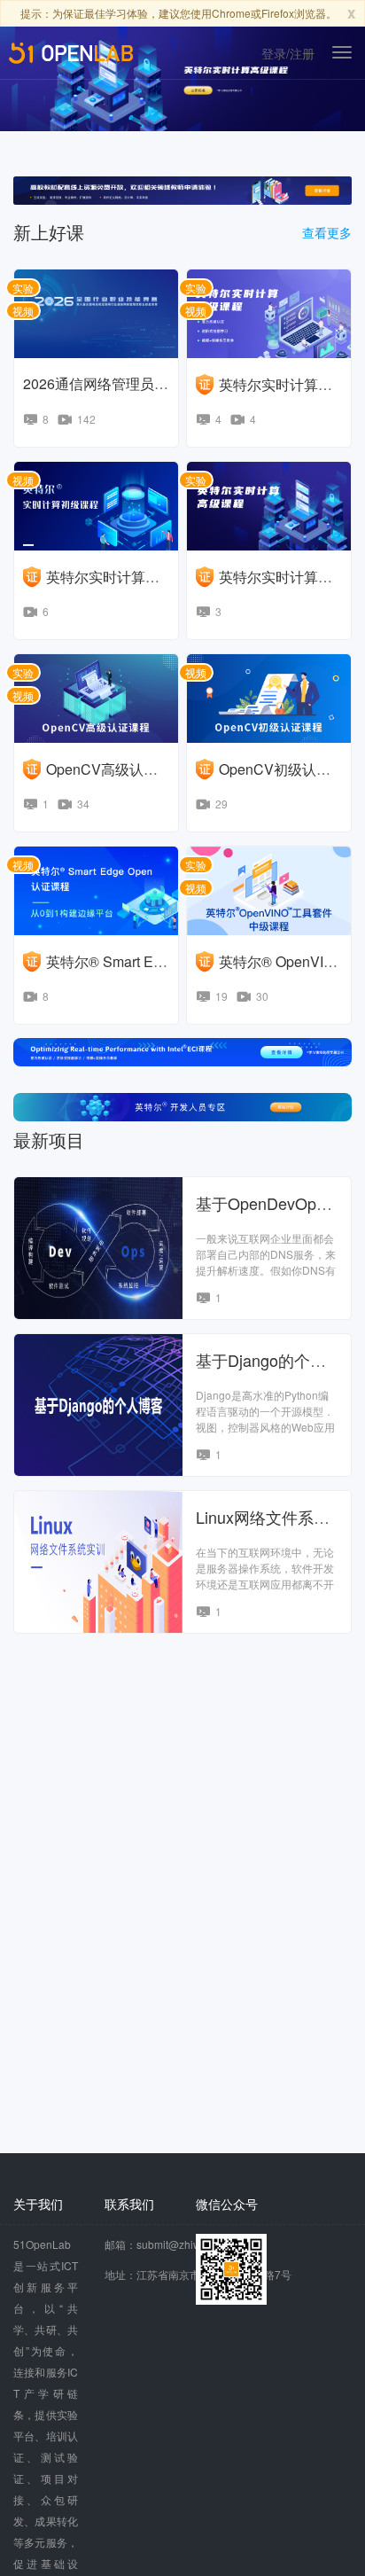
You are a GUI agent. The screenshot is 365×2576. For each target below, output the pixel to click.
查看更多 (327, 233)
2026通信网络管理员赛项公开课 (124, 383)
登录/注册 (288, 53)
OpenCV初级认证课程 (289, 769)
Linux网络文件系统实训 (279, 1517)
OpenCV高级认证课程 (116, 769)
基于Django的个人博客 (277, 1360)
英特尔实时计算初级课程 (124, 577)
